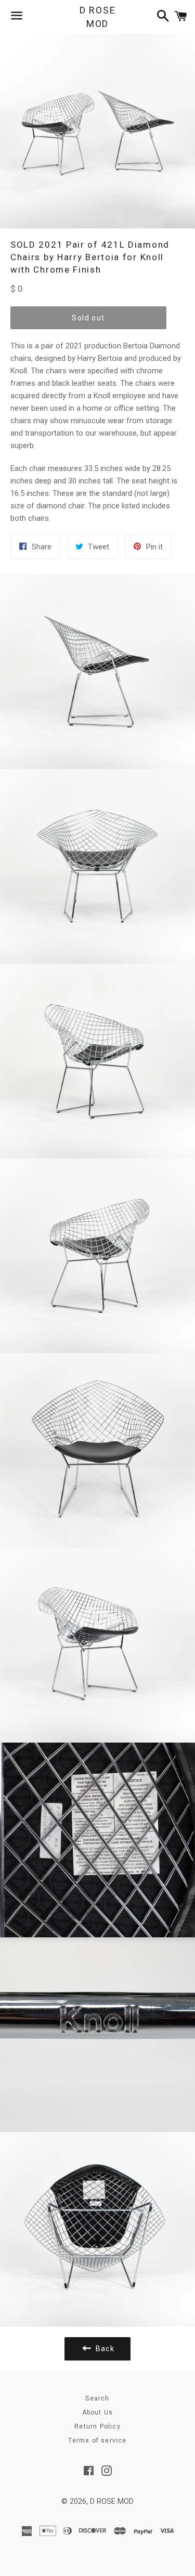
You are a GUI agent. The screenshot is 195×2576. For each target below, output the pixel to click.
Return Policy (97, 2426)
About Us (98, 2412)
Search (97, 2398)
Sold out (88, 318)
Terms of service (97, 2440)
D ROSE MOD (98, 17)
